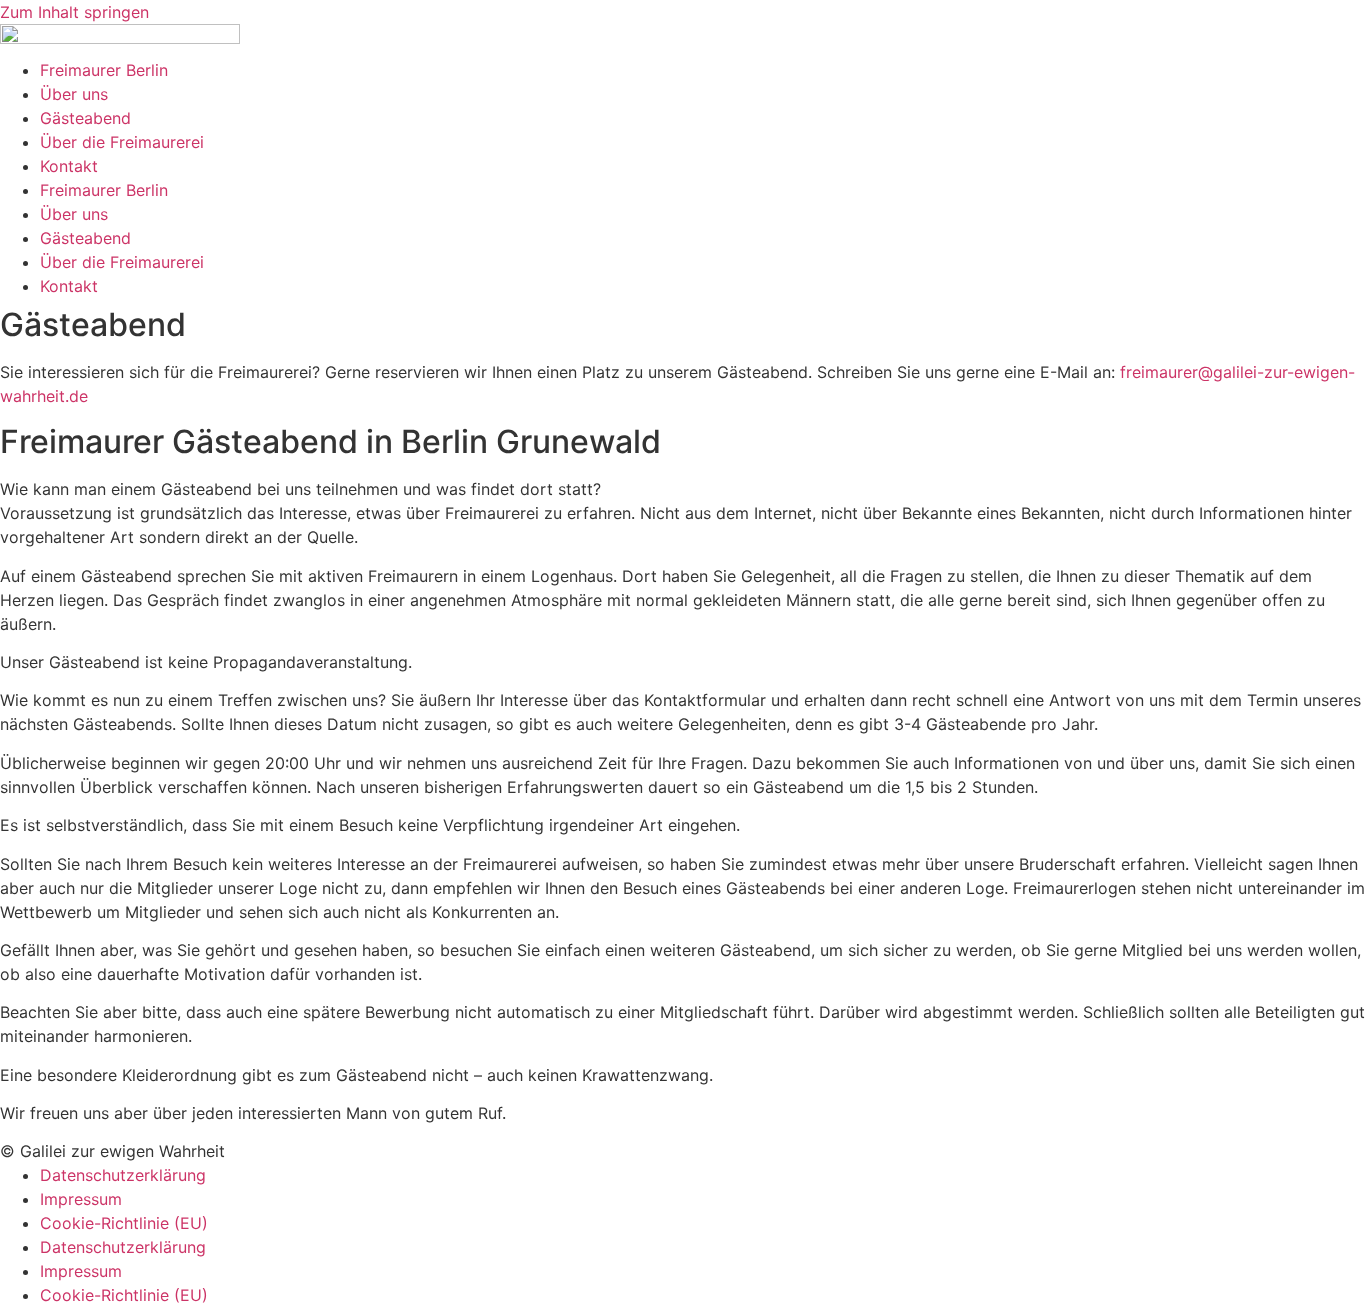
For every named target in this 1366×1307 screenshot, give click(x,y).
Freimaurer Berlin (104, 70)
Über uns (74, 94)
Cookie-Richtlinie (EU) (124, 1223)
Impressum (81, 1199)
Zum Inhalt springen (74, 12)
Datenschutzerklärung (123, 1175)
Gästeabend (85, 118)
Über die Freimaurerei (122, 142)
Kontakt (69, 166)
